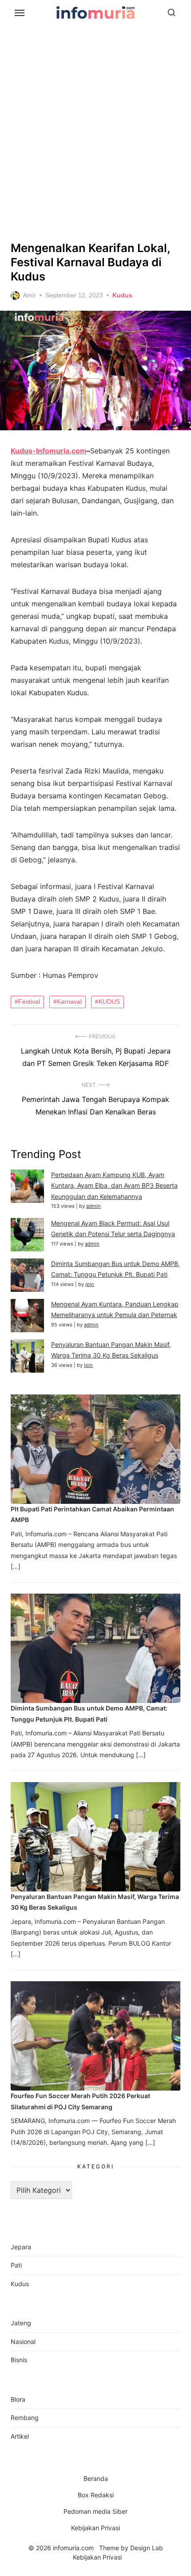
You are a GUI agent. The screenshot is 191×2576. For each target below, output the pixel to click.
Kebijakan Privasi (95, 2528)
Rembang (25, 2418)
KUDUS (109, 1002)
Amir (30, 295)
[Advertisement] (95, 131)
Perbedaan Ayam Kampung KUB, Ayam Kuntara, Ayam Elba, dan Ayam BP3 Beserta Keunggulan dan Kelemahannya (114, 1186)
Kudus (122, 295)
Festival (29, 1002)
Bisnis (19, 2360)
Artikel (20, 2436)
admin (94, 1206)
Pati (16, 2265)
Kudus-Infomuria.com (49, 451)
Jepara (21, 2247)
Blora (18, 2399)
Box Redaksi (96, 2495)
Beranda (96, 2478)
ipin (90, 1284)
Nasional (23, 2342)
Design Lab (147, 2548)
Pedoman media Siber (95, 2511)
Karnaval (69, 1002)
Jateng (21, 2323)
